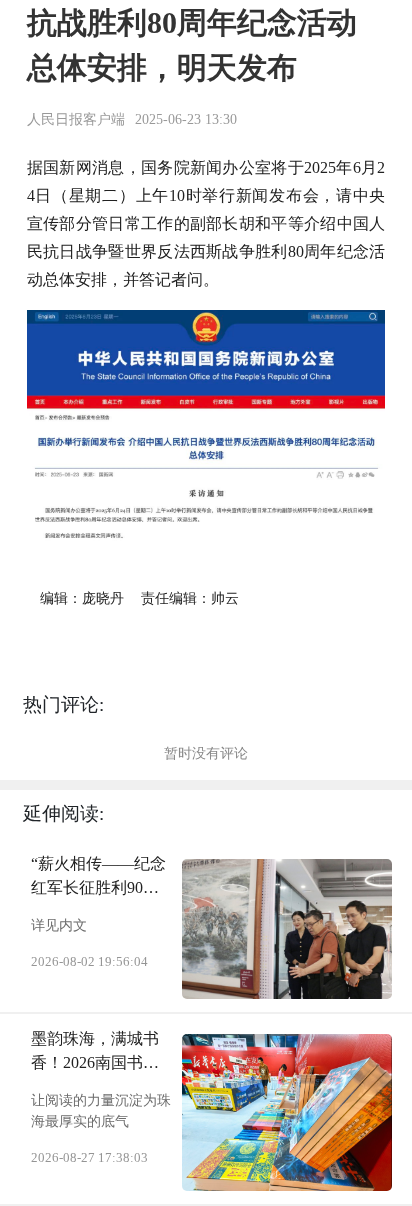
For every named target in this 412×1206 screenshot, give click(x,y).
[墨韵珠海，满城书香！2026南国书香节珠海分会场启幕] (287, 1112)
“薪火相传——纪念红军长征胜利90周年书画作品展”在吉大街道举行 (98, 877)
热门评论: (63, 704)
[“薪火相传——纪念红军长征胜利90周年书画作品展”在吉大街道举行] (287, 929)
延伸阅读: (63, 813)
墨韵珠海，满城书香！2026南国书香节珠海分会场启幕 (95, 1052)
